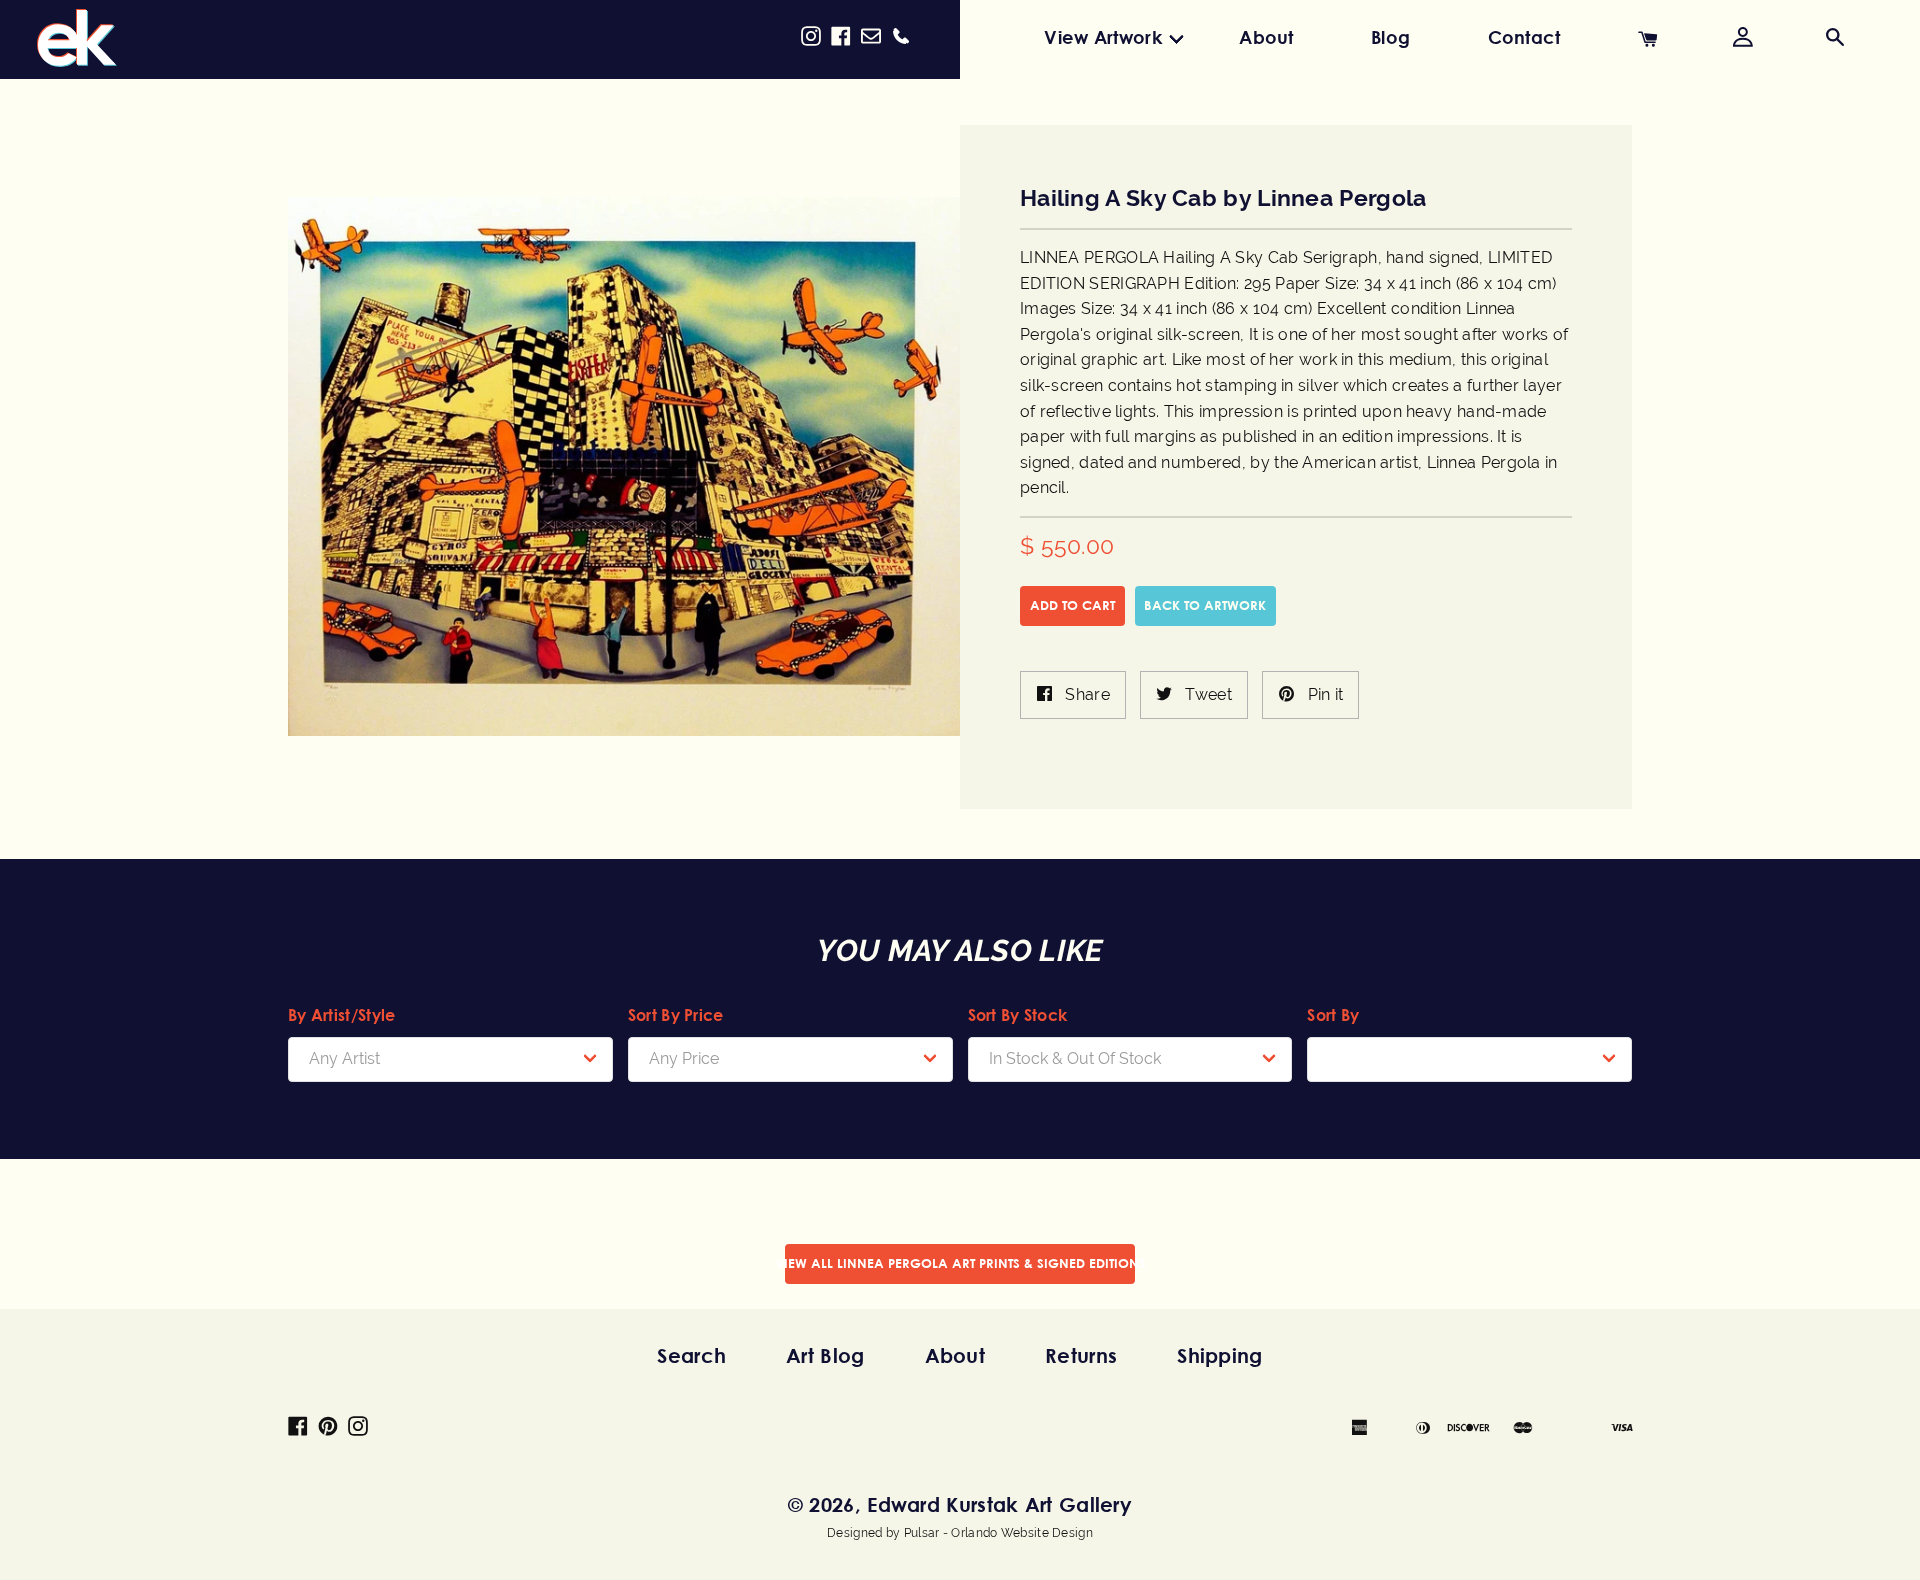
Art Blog (825, 1355)
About (1266, 37)
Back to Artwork (1205, 605)
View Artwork (1103, 37)
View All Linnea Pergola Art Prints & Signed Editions (960, 1263)
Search (691, 1355)
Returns (1081, 1355)
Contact (1524, 37)
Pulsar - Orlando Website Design (998, 1533)
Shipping (1219, 1355)
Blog (1390, 37)
